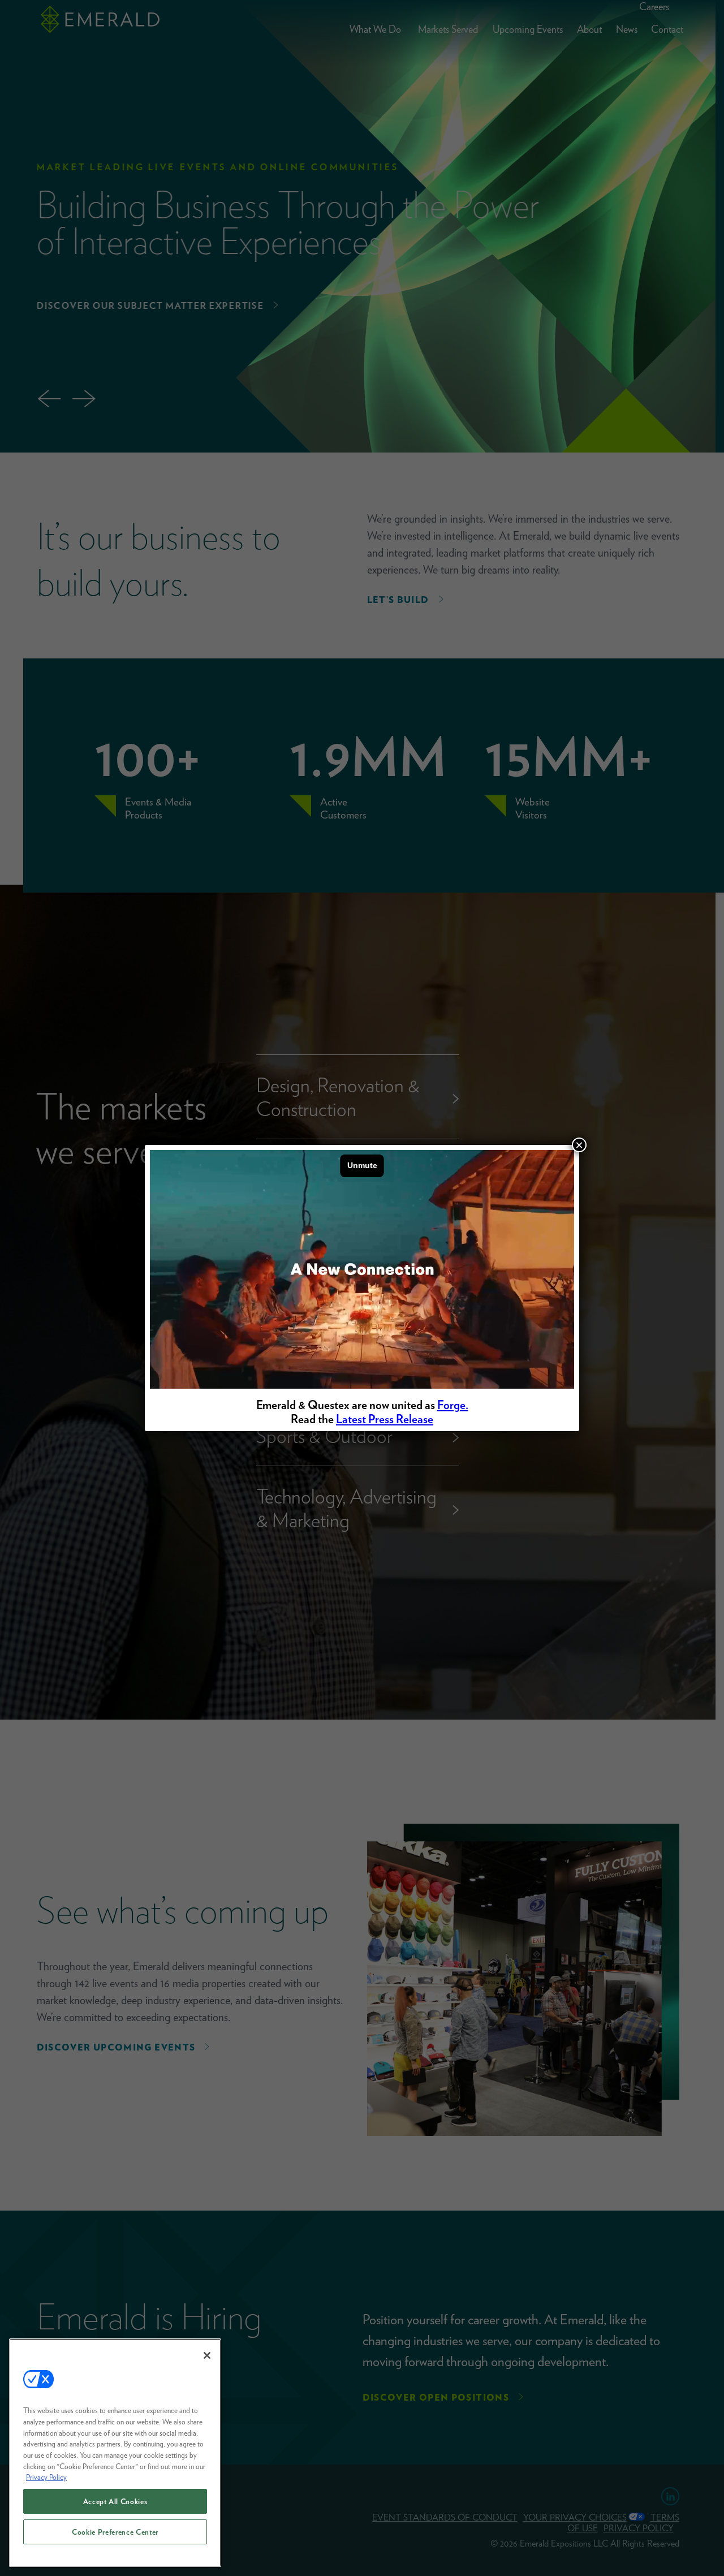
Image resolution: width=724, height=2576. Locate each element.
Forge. (453, 1405)
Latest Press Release (385, 1419)
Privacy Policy (46, 2477)
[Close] (207, 2355)
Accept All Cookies (115, 2501)
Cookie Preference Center (115, 2532)
